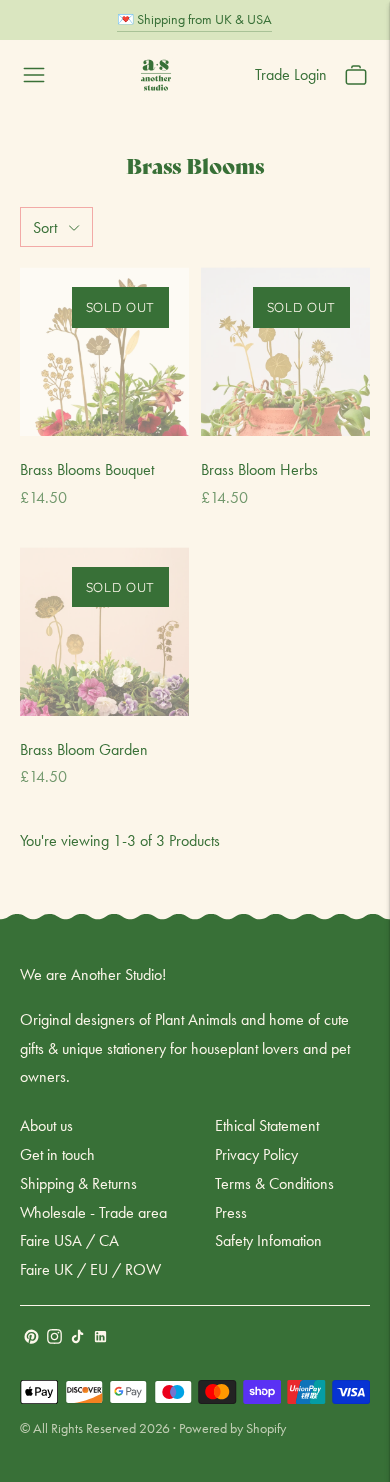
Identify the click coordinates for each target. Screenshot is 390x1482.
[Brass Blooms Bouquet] (104, 351)
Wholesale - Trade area (93, 1212)
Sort (45, 227)
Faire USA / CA (69, 1240)
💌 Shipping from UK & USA (194, 19)
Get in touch (57, 1154)
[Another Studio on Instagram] (54, 1338)
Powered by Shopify (232, 1428)
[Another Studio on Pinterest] (31, 1338)
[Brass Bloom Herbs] (285, 351)
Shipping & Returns (78, 1183)
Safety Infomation (268, 1240)
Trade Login (291, 74)
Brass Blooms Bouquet (87, 469)
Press (231, 1212)
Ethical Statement (267, 1125)
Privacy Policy (256, 1154)
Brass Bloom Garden (84, 749)
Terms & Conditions (274, 1183)
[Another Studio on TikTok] (77, 1338)
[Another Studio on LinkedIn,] (100, 1338)
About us (46, 1125)
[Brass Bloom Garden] (104, 631)
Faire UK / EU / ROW (90, 1269)
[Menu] (34, 75)
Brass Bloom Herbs (259, 469)
